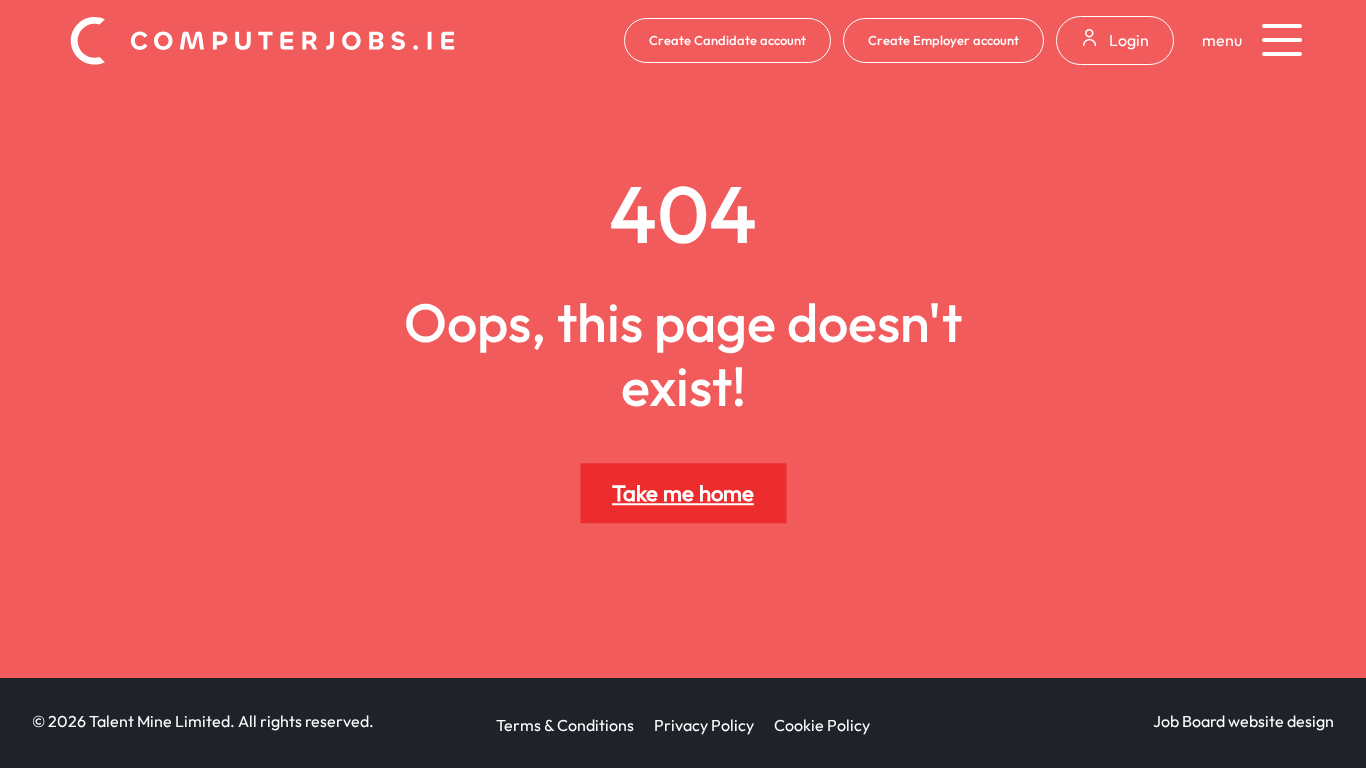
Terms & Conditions (565, 725)
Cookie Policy (822, 725)
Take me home (683, 493)
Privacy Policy (704, 725)
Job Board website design (1243, 721)
